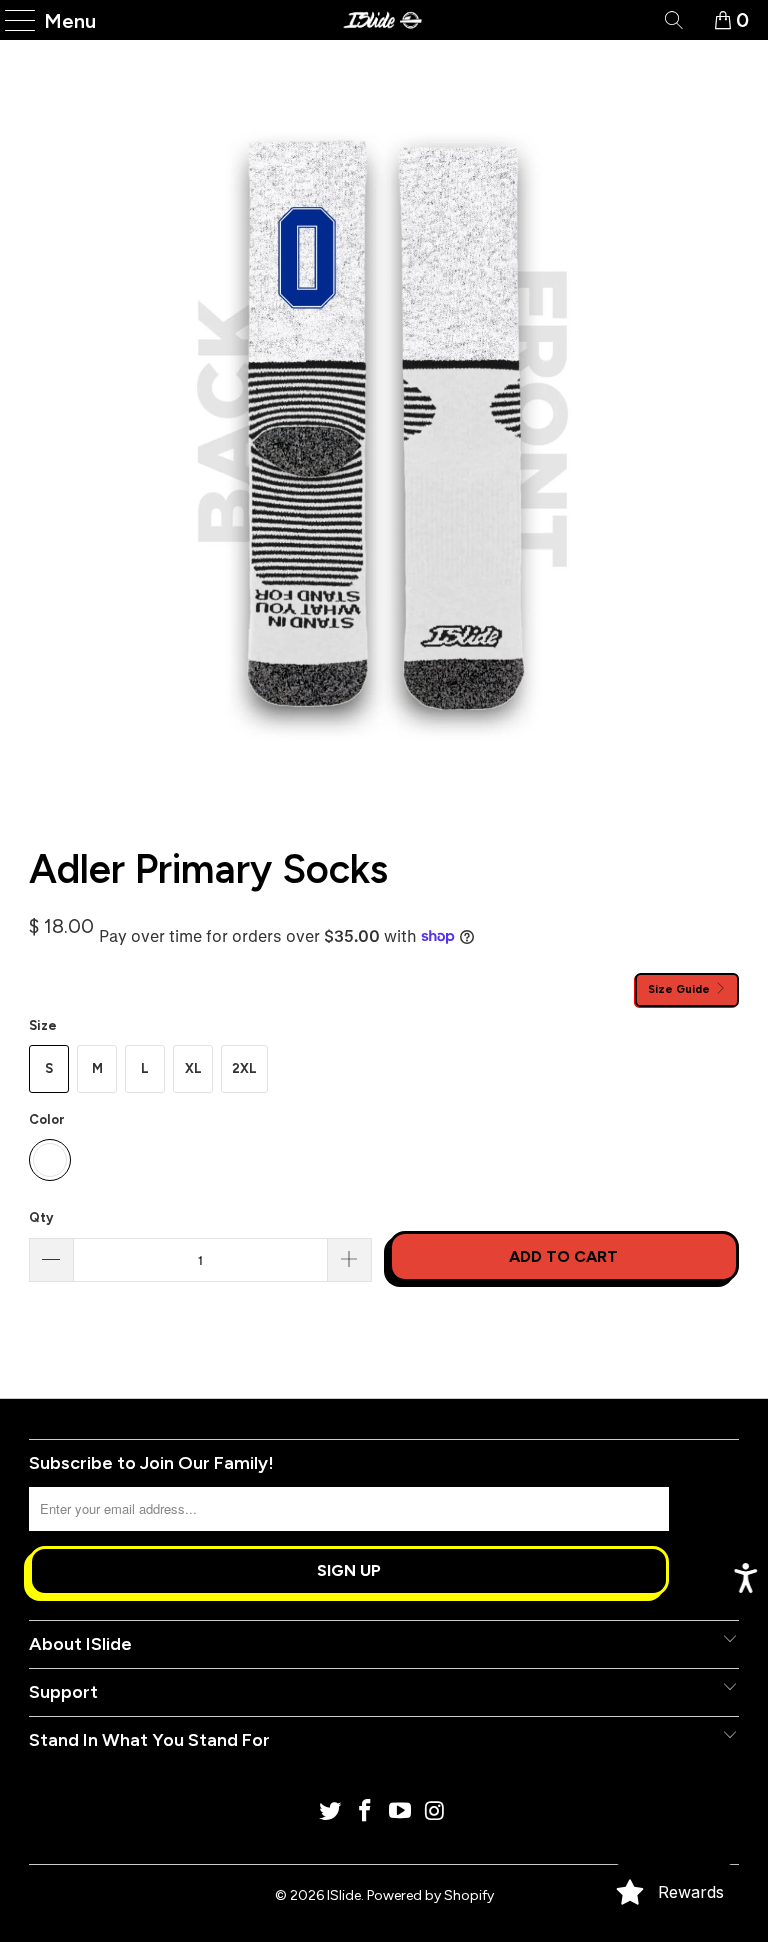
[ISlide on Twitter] (331, 1812)
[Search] (672, 20)
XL (193, 1068)
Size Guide (680, 989)
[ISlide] (384, 20)
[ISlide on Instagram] (435, 1812)
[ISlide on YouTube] (401, 1812)
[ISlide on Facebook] (366, 1812)
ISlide (344, 1895)
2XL (244, 1068)
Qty (41, 1217)
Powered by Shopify (430, 1895)
